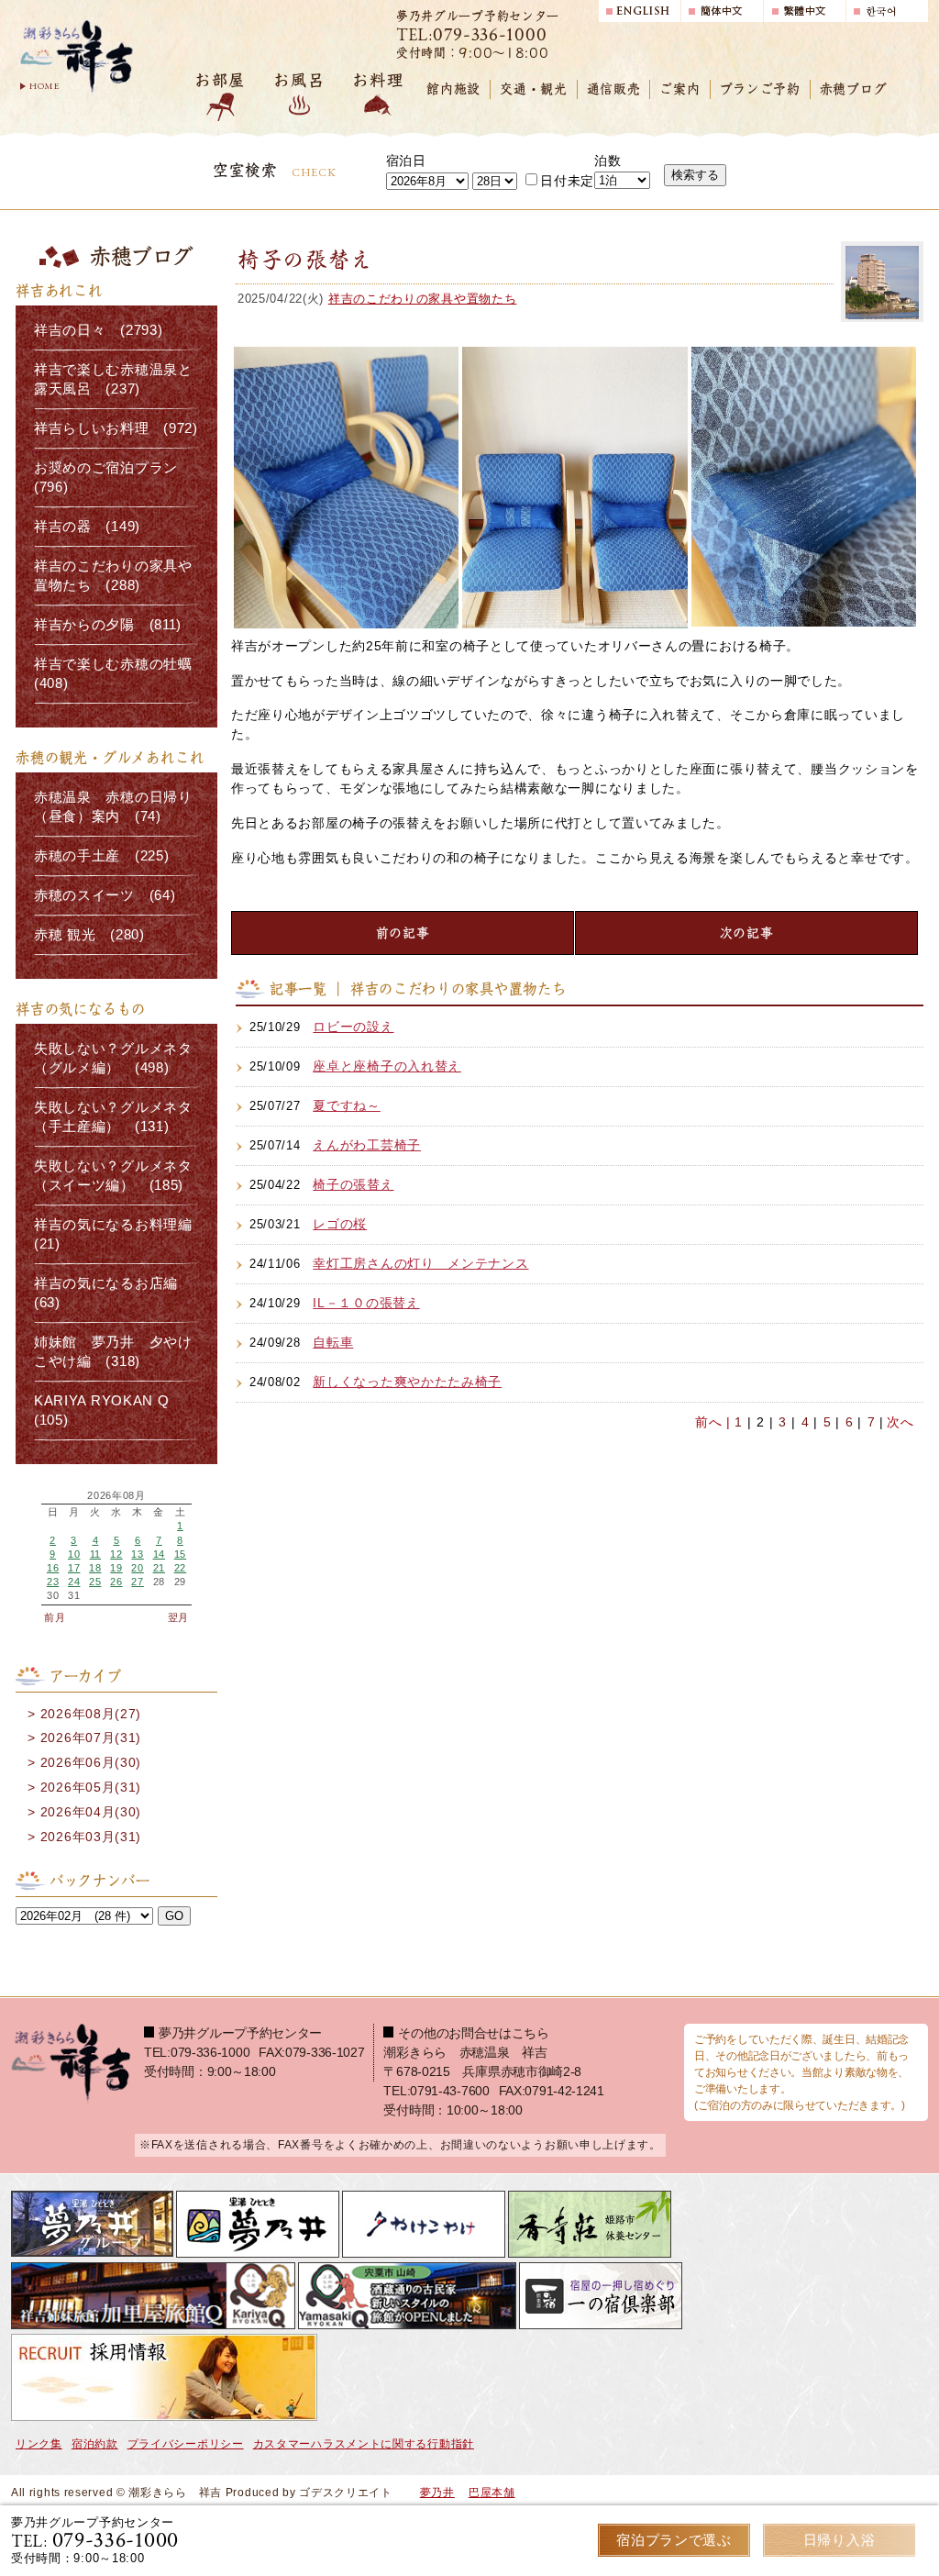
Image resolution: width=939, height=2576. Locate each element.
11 (95, 1554)
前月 (55, 1617)
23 (53, 1582)
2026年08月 (116, 1496)
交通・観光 (534, 89)
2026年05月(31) (91, 1787)
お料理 (378, 80)
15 (180, 1554)
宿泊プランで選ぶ (674, 2540)
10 (74, 1554)
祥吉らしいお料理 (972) (116, 428)
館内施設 (453, 89)
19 (116, 1568)
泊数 (608, 161)
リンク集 (39, 2444)
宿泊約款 (95, 2444)
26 (116, 1582)
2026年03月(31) (91, 1837)
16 (53, 1568)
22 (180, 1568)
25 (95, 1582)
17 (74, 1568)
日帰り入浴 (840, 2540)
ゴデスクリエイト (346, 2493)
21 (159, 1568)
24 (74, 1582)
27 (137, 1582)
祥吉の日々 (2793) (98, 330)
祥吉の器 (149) (87, 527)
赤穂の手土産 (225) (101, 856)
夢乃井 (437, 2493)
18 (95, 1568)
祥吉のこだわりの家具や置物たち (423, 299)
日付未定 (567, 181)
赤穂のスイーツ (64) (105, 895)
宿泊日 (406, 161)
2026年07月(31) (91, 1738)
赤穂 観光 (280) (89, 935)
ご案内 (679, 89)
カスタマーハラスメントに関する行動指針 (364, 2444)
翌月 (178, 1617)
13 (137, 1554)
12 (116, 1554)
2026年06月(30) (91, 1762)
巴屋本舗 (492, 2493)
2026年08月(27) (91, 1714)
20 (137, 1568)
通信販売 (614, 89)
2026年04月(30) (91, 1812)
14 (159, 1554)
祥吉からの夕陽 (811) (108, 625)
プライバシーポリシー (186, 2444)
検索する (695, 175)
